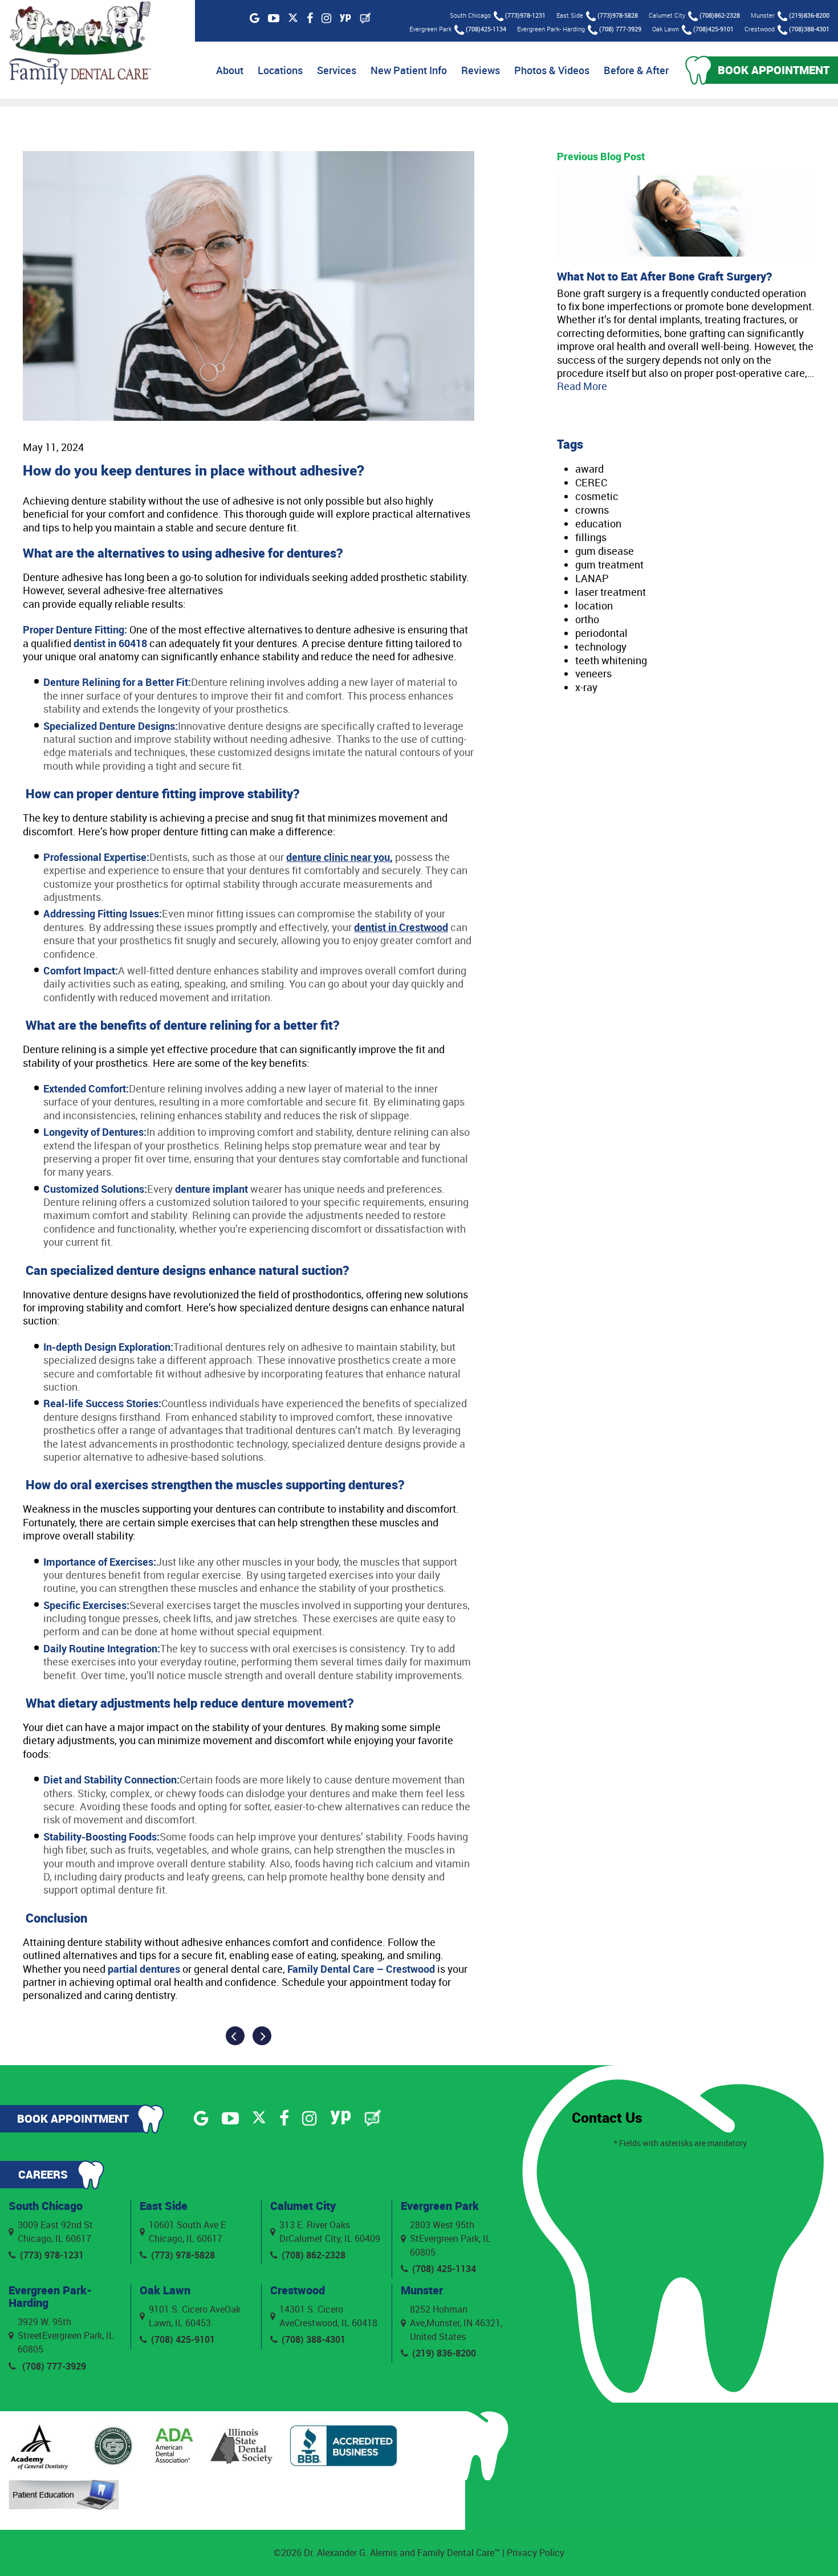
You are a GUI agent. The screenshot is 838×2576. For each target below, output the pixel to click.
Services (337, 70)
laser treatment (611, 592)
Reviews (481, 70)
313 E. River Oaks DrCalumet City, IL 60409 (330, 2232)
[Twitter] (293, 19)
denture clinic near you (338, 857)
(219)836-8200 (809, 15)
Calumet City (303, 2206)
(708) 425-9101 (183, 2339)
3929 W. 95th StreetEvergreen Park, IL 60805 (66, 2335)
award (589, 469)
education (598, 523)
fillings (591, 537)
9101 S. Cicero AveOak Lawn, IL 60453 (195, 2316)
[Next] (262, 2036)
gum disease (605, 551)
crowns (592, 510)
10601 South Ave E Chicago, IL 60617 (187, 2232)
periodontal (601, 633)
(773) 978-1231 (52, 2255)
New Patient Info (409, 70)
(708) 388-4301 (314, 2339)
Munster (422, 2290)
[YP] (345, 18)
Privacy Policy (536, 2553)
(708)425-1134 (486, 29)
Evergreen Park (440, 2206)
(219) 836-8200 (444, 2353)
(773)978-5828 (618, 15)
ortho (587, 619)
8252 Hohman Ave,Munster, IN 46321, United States (456, 2323)
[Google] (255, 18)
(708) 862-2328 (314, 2255)
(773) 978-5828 (183, 2255)
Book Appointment (774, 70)
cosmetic (597, 496)
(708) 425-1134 (444, 2269)
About (230, 70)
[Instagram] (326, 18)
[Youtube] (274, 18)
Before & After (636, 70)
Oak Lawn (165, 2290)
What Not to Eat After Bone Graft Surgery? (664, 276)
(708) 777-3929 (620, 29)
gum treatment (609, 564)
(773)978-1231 (525, 15)
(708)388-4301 (809, 29)
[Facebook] (310, 18)
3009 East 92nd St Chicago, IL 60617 (55, 2232)
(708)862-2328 (720, 15)
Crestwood (298, 2290)
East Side (164, 2206)
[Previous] (235, 2036)
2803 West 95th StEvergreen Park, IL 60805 (450, 2238)
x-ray (586, 687)
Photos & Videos (552, 70)
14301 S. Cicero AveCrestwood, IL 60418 (328, 2316)
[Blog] (365, 18)
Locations (280, 70)
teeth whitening (611, 660)
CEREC (591, 482)
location (594, 606)
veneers (593, 673)
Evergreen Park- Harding (50, 2296)
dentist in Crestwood (401, 927)
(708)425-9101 (713, 29)
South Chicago (46, 2206)
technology (601, 647)
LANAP (592, 578)
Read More (582, 386)
